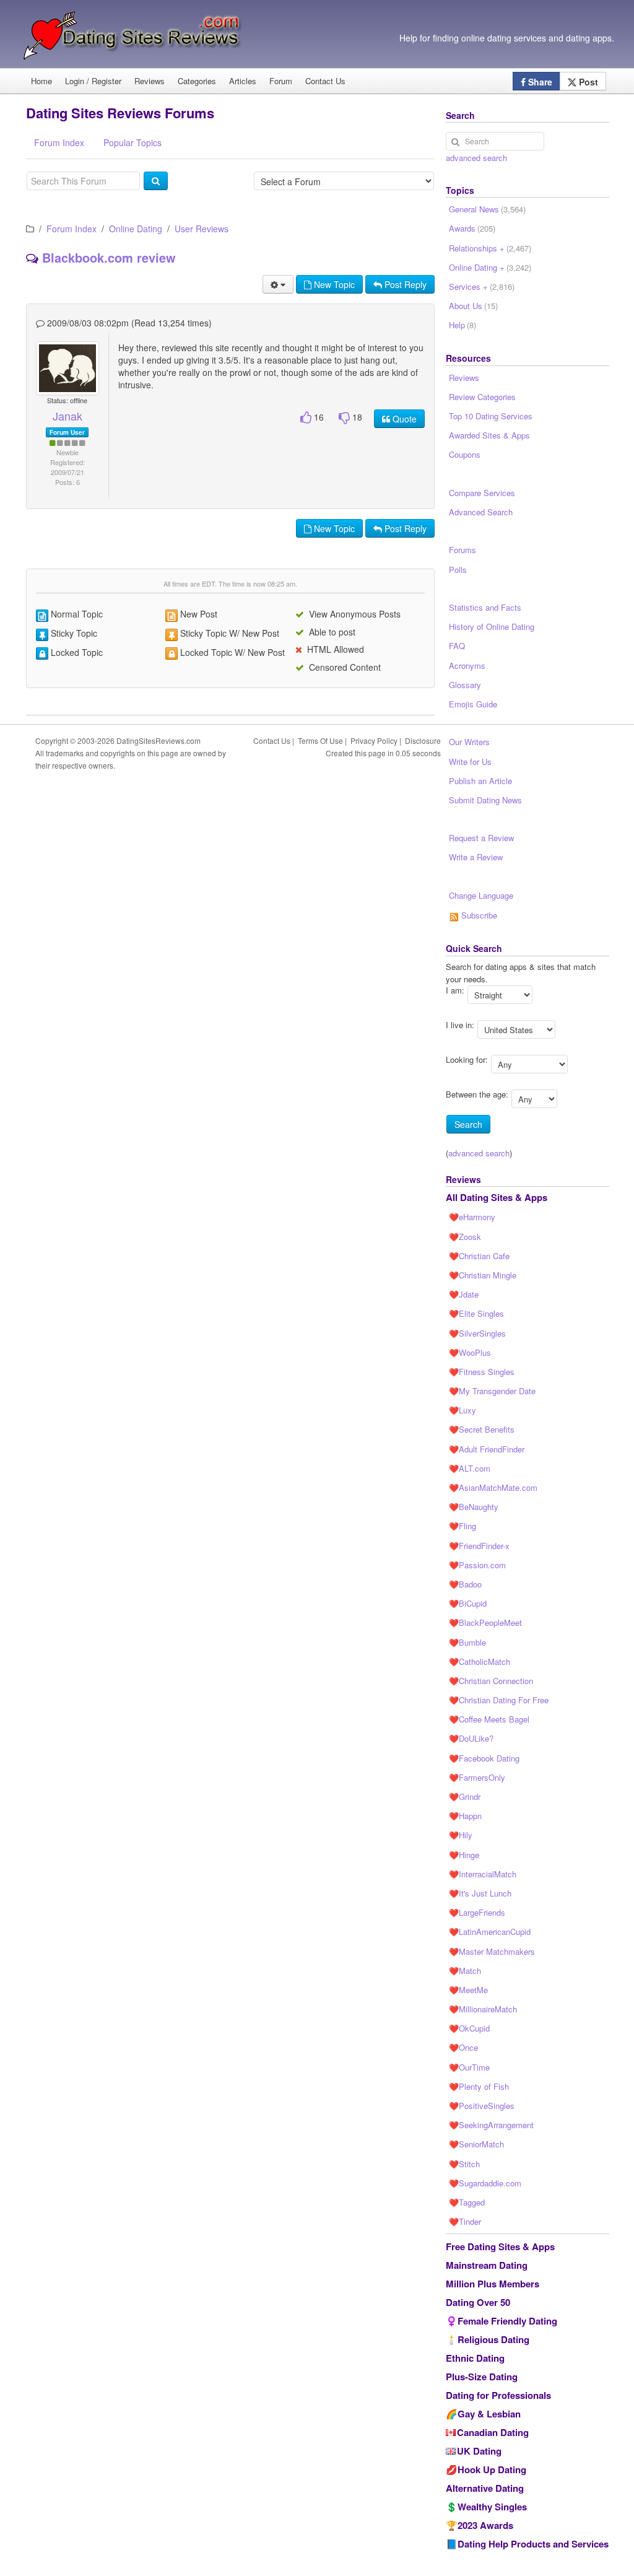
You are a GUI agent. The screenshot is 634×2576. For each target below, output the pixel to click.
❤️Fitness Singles (482, 1372)
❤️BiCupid (468, 1603)
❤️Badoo (465, 1584)
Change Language (481, 895)
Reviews (150, 81)
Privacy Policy (374, 740)
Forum (281, 81)
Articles (243, 81)
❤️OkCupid (469, 2028)
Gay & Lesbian (489, 2414)
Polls (458, 570)
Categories (197, 81)
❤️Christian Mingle (483, 1275)
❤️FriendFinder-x (479, 1546)
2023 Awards (485, 2525)
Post (587, 82)
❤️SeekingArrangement (491, 2125)
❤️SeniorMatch (476, 2144)
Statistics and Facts (485, 607)
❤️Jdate (464, 1294)
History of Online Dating (492, 627)
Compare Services (482, 493)
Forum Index (72, 229)
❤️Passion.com (477, 1565)
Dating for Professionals (498, 2395)
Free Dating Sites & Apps (500, 2246)
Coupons (465, 454)
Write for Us (470, 762)
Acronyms (467, 666)
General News (487, 209)
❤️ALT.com (470, 1468)
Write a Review (476, 857)
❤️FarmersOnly (477, 1777)
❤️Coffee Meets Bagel (489, 1719)
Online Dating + (490, 267)
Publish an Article (480, 781)
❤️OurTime (469, 2067)
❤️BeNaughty (474, 1507)
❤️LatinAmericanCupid (490, 1932)
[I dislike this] (344, 418)
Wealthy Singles (492, 2507)
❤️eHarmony (472, 1217)
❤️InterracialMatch (483, 1874)
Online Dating (136, 229)
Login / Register (93, 81)
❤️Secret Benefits (482, 1429)
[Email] (72, 369)
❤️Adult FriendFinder (487, 1449)
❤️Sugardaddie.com (485, 2183)
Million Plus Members (493, 2284)
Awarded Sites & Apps (489, 435)
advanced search (476, 158)
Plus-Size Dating (482, 2377)
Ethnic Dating (475, 2358)
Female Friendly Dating (507, 2321)
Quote (403, 419)
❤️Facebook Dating (484, 1758)
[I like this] (306, 418)
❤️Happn (465, 1816)
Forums (462, 550)
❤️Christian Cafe (479, 1256)
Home (41, 81)
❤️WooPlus (470, 1352)
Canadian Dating (493, 2432)
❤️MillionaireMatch (483, 2009)
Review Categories (482, 397)
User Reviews (202, 229)
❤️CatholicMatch (480, 1661)
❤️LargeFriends (477, 1912)
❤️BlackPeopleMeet (485, 1622)
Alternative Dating (485, 2488)
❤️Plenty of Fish (479, 2086)
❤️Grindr (465, 1797)
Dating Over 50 (478, 2302)
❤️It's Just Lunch (480, 1893)
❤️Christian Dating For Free (499, 1700)
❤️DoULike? (471, 1738)
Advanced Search (481, 512)
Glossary (465, 685)
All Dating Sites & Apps (497, 1197)
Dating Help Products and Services (533, 2544)
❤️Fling (462, 1526)
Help (462, 325)
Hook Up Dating (492, 2469)
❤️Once (463, 2047)
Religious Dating (493, 2339)
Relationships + (490, 248)
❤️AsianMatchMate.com (493, 1487)
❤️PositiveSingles (482, 2106)
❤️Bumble (467, 1642)
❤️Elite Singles (476, 1313)
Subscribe (478, 915)
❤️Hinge (464, 1855)
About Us (473, 306)
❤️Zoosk (465, 1237)
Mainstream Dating (487, 2265)
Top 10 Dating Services (491, 416)
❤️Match (465, 1971)
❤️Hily (461, 1835)
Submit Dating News (485, 800)
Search (468, 1124)
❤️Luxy (462, 1410)
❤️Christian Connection (491, 1681)
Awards (472, 228)
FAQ (457, 646)
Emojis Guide (473, 704)
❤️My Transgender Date (492, 1391)
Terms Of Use (320, 740)
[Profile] (62, 369)
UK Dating (479, 2451)
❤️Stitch (464, 2164)
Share (539, 82)
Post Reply (404, 284)
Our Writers (469, 742)
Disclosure (423, 740)
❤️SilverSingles (477, 1333)
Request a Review (481, 838)
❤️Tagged (467, 2202)
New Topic (333, 284)
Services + (482, 286)
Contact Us (325, 81)
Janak (67, 416)
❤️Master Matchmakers (492, 1951)
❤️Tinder (465, 2221)
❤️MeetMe (468, 1990)
